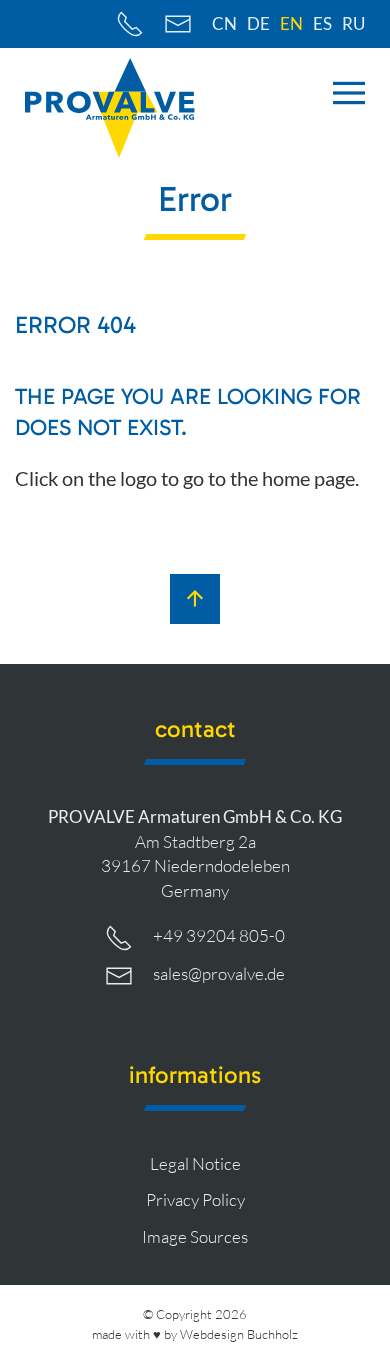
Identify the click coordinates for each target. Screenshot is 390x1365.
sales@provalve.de (219, 973)
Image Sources (195, 1236)
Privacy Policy (195, 1199)
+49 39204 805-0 (219, 935)
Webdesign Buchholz (239, 1334)
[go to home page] (110, 108)
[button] (349, 93)
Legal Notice (195, 1163)
